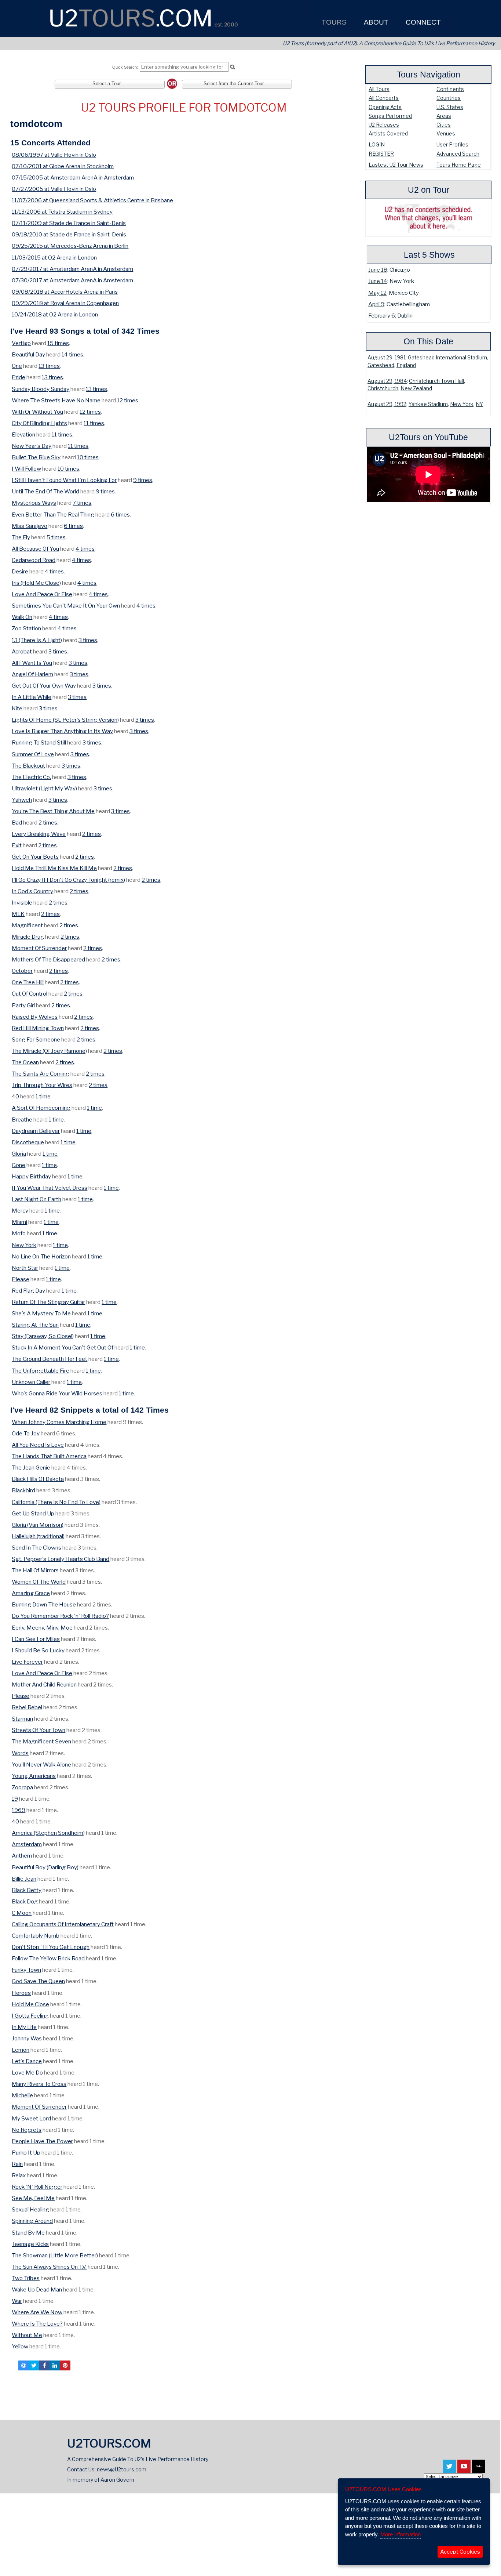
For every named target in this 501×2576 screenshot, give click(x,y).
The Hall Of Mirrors (35, 1570)
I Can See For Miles (36, 1639)
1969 (19, 1810)
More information (401, 2534)
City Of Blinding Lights (39, 423)
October (22, 971)
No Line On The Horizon (41, 1256)
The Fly (21, 537)
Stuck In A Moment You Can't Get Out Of (63, 1347)
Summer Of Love (33, 754)
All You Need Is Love (38, 1445)
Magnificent (27, 925)
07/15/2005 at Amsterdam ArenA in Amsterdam (73, 177)
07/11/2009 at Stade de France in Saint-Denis (69, 223)
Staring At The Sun (35, 1325)
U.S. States (450, 107)
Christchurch (383, 388)
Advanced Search (458, 154)
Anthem (22, 1856)
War (17, 2301)
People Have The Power (42, 2141)
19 (15, 1799)
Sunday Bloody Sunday (41, 389)
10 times (88, 457)
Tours (333, 22)
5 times (56, 537)
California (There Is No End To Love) (56, 1502)
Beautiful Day (28, 354)
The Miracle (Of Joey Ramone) (49, 1051)
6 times (120, 515)
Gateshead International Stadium (447, 358)
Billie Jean (24, 1879)
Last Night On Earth (36, 1199)
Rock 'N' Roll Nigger (37, 2187)
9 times (143, 480)
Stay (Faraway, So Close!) (43, 1336)
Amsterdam (27, 1844)
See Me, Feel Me (33, 2198)
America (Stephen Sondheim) (48, 1833)
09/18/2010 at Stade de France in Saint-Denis (69, 234)
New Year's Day (32, 446)
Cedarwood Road (34, 560)
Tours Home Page (459, 165)
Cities (444, 125)
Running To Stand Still (39, 742)
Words (20, 1753)
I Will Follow (26, 469)
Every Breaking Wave (39, 834)
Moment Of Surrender (39, 948)
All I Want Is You (32, 663)
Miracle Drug (28, 937)
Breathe (22, 1119)
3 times (88, 640)
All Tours (379, 89)
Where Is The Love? (37, 2324)
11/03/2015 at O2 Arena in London (54, 258)
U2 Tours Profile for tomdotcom (184, 108)
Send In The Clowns (36, 1548)
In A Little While (32, 697)
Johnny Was (27, 2038)
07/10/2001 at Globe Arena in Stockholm (63, 166)
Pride (19, 377)
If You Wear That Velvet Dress (50, 1188)
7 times (82, 503)
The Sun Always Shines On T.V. (49, 2267)
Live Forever (27, 1662)
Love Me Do (27, 2073)
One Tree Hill (28, 982)
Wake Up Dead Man (37, 2289)
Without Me (27, 2335)
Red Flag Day (28, 1291)
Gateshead (381, 365)
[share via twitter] (34, 2365)
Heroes (21, 1993)
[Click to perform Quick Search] (232, 67)
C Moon (22, 1913)
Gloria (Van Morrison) (38, 1525)
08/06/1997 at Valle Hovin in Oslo (54, 155)
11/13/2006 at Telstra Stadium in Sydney (62, 212)
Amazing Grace (31, 1593)
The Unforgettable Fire (41, 1371)
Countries (449, 98)
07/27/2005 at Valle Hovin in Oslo (54, 189)
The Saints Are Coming (41, 1074)
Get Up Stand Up (33, 1513)
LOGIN (377, 144)
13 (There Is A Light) (37, 640)
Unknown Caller (31, 1382)
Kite (17, 708)
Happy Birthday (31, 1176)
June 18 (378, 270)
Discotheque (28, 1142)
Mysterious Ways (34, 503)
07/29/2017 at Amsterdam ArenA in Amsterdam (72, 269)
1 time (43, 1096)
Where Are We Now (37, 2312)
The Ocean (25, 1062)
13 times (49, 366)
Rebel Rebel (27, 1707)
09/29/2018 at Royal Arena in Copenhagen (65, 303)
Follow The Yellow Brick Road (48, 1958)
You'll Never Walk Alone (41, 1765)
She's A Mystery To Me (41, 1313)
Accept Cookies (460, 2552)
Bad (17, 823)
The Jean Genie (31, 1468)
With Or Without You (37, 412)
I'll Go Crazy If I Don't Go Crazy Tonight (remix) (68, 880)
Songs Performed (390, 116)
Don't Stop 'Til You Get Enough (51, 1947)
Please (21, 1279)
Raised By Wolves (35, 1017)
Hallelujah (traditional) (38, 1536)
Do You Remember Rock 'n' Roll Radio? (60, 1616)
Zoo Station (26, 628)
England (406, 365)
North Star (25, 1268)
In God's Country (32, 891)
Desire (20, 571)
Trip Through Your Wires (42, 1085)
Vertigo (21, 343)
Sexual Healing (30, 2209)
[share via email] (23, 2365)
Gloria (19, 1154)
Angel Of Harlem (32, 674)
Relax (19, 2175)
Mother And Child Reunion (44, 1684)
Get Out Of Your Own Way (44, 686)
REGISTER (381, 154)
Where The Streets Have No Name (56, 400)
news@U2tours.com (122, 2469)
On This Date (428, 341)
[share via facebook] (44, 2365)
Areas (444, 116)
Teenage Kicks (30, 2244)
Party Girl (23, 1005)
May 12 (377, 293)
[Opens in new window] (449, 2470)
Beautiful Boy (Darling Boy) (45, 1867)
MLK (18, 914)
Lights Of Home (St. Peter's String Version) (65, 720)
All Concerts (384, 98)
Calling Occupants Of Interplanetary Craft (63, 1924)
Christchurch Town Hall (436, 381)
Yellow (20, 2346)
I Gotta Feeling (30, 2016)
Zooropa (22, 1787)
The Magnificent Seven (41, 1741)
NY (479, 404)
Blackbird (23, 1490)
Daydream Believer (36, 1131)
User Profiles (452, 144)
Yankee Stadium (428, 404)
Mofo (19, 1233)
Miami (19, 1222)
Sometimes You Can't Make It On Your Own (66, 606)
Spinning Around (32, 2221)
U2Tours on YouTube (428, 437)
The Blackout (28, 766)
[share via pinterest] (65, 2365)
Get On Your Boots (35, 857)
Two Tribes (26, 2278)
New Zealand (416, 388)
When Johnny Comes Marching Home (59, 1422)
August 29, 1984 (387, 381)
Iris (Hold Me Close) (36, 583)
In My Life (24, 2027)
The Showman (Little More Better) (55, 2255)
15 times (58, 343)
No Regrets (27, 2130)
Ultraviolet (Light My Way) (44, 788)
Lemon (21, 2050)
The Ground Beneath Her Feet (50, 1359)
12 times (128, 400)
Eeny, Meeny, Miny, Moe (42, 1628)
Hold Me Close (30, 2004)
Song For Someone (36, 1039)
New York (462, 404)
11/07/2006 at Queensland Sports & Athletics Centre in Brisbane (92, 200)
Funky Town (26, 1970)
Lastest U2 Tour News (396, 165)
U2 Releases (384, 125)
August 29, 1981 (387, 358)
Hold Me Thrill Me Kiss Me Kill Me (54, 868)
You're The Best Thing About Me (53, 811)
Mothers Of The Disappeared (48, 959)
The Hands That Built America (49, 1456)
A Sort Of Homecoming (41, 1108)
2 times (48, 823)
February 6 (382, 316)
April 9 (376, 304)
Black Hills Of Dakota (38, 1479)
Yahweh (22, 800)
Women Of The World (39, 1582)
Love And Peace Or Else (42, 594)
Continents (450, 89)
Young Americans (34, 1776)
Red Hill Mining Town (38, 1028)
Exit (17, 845)
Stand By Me (28, 2233)
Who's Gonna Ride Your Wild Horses (57, 1393)
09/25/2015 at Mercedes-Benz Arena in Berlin (70, 246)
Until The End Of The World (45, 491)
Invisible (22, 903)
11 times (94, 423)
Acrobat (22, 651)
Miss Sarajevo (30, 526)
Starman (22, 1719)
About (375, 22)
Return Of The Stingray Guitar (48, 1302)
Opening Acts (385, 107)
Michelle (22, 2095)
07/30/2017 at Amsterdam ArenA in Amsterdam (72, 280)
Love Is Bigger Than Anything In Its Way (62, 731)
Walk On (22, 617)
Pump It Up (26, 2153)
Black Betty (27, 1890)
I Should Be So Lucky (38, 1650)
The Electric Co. (31, 777)
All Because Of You (35, 549)
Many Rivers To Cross (39, 2084)
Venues (446, 133)
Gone (19, 1165)
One (17, 366)
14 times (72, 354)
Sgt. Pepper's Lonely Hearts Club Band (61, 1559)
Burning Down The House (44, 1604)
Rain (17, 2164)
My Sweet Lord (31, 2118)
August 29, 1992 (387, 404)
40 (15, 1096)
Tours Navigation (429, 75)
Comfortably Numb (36, 1936)
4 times (85, 549)
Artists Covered (388, 133)
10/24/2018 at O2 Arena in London (55, 314)
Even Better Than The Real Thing (53, 515)
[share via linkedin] (55, 2365)
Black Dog (25, 1901)
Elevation (23, 434)
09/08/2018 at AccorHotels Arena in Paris (65, 292)
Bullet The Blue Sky (36, 457)
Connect (422, 22)
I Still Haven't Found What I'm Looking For (64, 480)
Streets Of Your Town (39, 1730)
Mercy (20, 1211)
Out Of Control (30, 994)
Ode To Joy (26, 1433)
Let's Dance (27, 2061)
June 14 (378, 281)
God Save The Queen (38, 1981)
